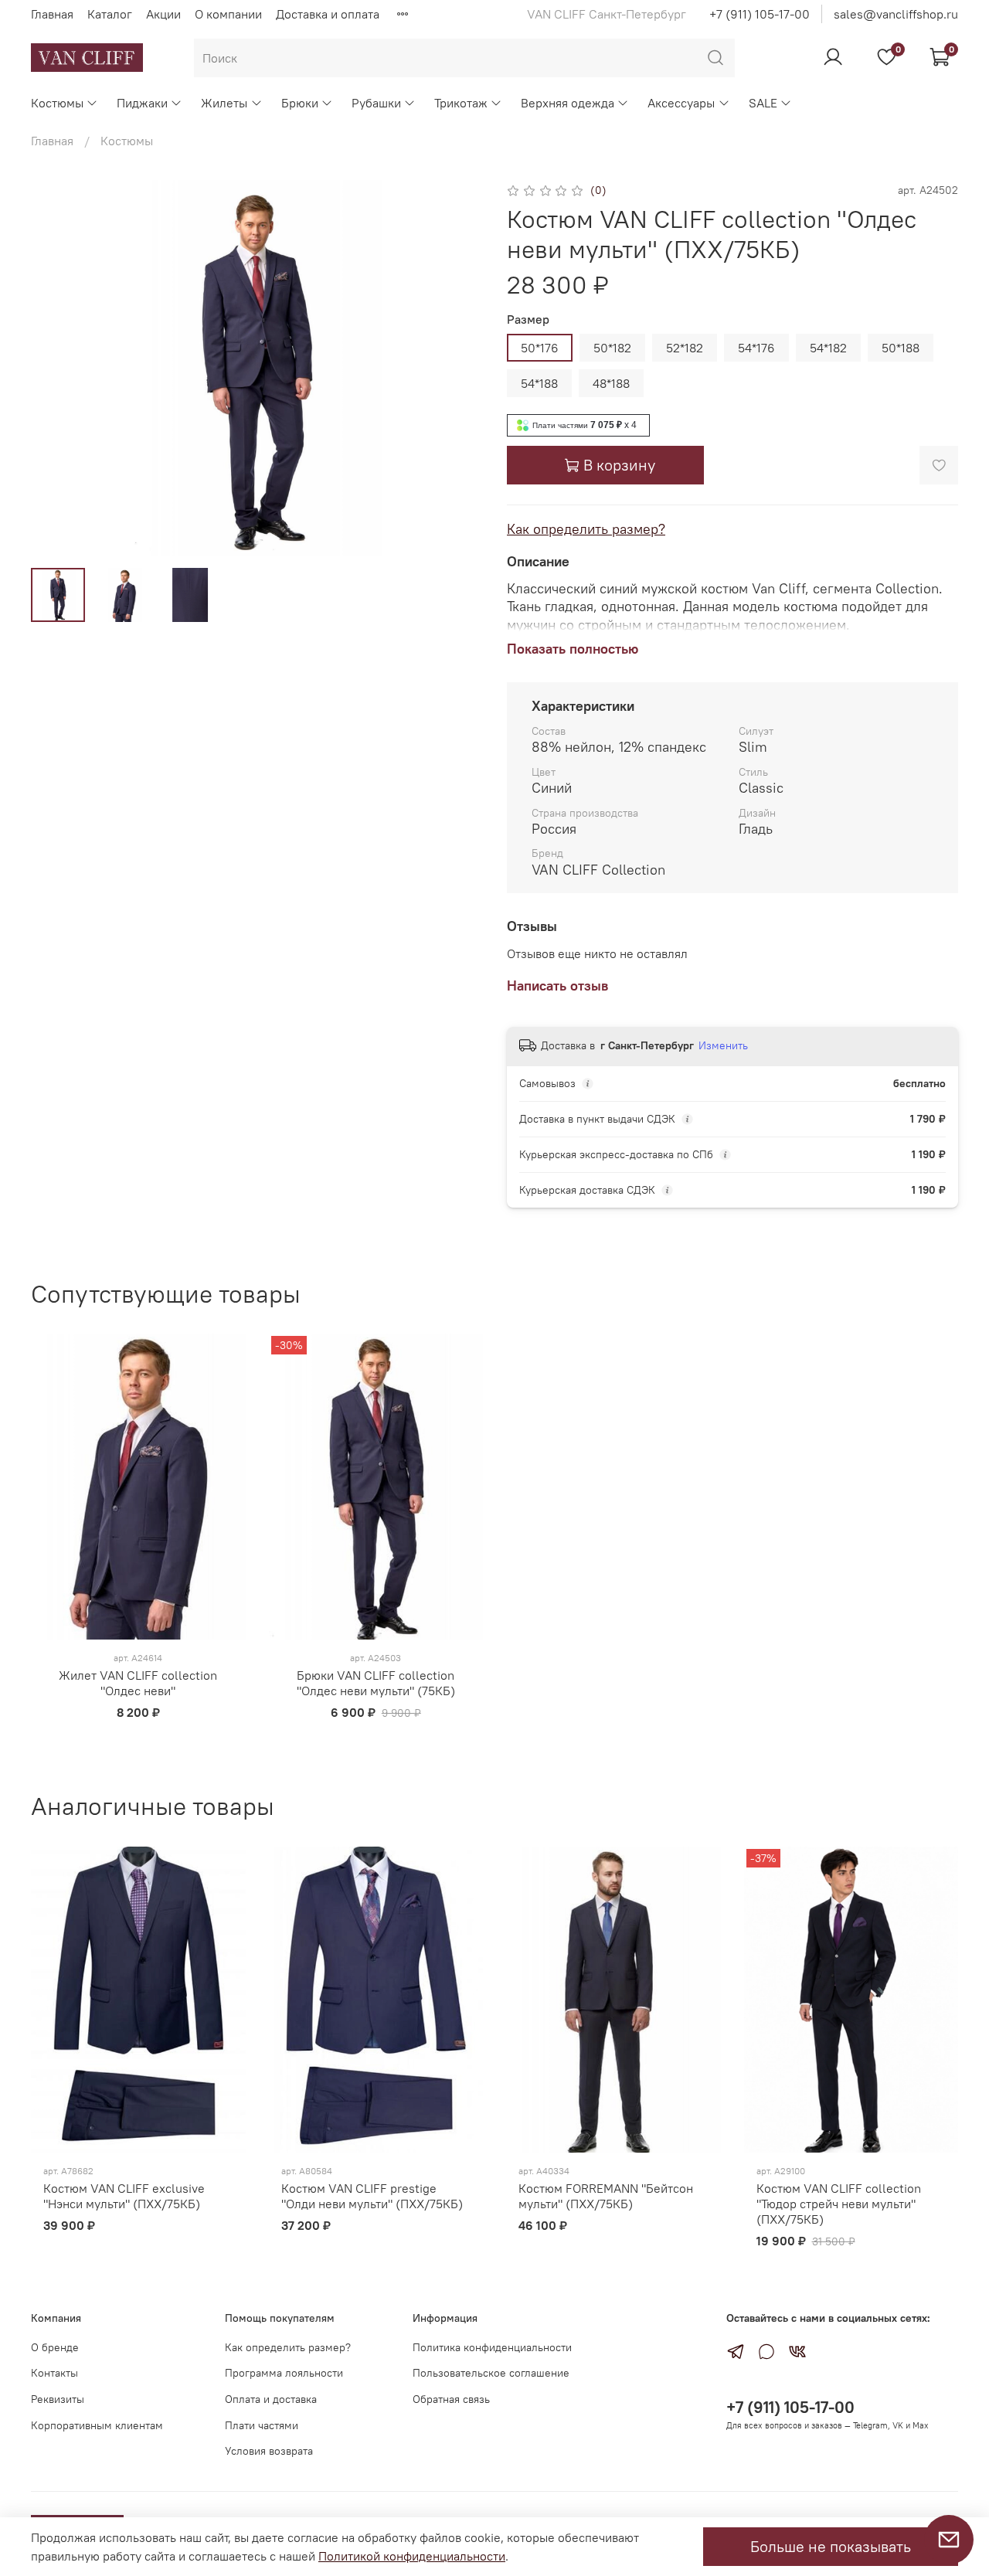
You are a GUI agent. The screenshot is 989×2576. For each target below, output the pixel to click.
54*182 (828, 348)
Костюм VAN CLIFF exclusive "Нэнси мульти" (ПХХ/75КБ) (124, 2196)
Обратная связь (451, 2399)
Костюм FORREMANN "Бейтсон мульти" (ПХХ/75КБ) (606, 2196)
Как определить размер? (586, 529)
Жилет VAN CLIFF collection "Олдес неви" (138, 1683)
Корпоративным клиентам (97, 2425)
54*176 (756, 348)
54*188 (539, 383)
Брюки (300, 103)
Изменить (723, 1045)
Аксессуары (681, 103)
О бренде (55, 2347)
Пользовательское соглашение (491, 2373)
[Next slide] (457, 368)
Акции (163, 14)
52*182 (685, 348)
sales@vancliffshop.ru (896, 14)
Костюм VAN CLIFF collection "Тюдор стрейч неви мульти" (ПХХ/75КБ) (839, 2204)
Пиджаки (142, 103)
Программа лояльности (284, 2373)
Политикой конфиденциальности (412, 2556)
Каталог (110, 14)
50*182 (612, 348)
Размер (528, 319)
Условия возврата (269, 2451)
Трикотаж (461, 103)
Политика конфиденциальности (492, 2347)
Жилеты (224, 103)
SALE (763, 103)
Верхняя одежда (568, 103)
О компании (228, 14)
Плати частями (262, 2425)
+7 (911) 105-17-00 (760, 14)
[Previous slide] (56, 368)
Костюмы (57, 103)
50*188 (901, 348)
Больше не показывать (831, 2546)
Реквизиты (58, 2399)
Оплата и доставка (271, 2399)
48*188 (611, 383)
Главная (52, 14)
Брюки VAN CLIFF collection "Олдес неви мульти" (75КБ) (376, 1683)
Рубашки (376, 103)
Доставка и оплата (328, 14)
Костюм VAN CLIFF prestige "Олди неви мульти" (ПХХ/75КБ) (372, 2196)
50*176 (540, 348)
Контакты (54, 2373)
